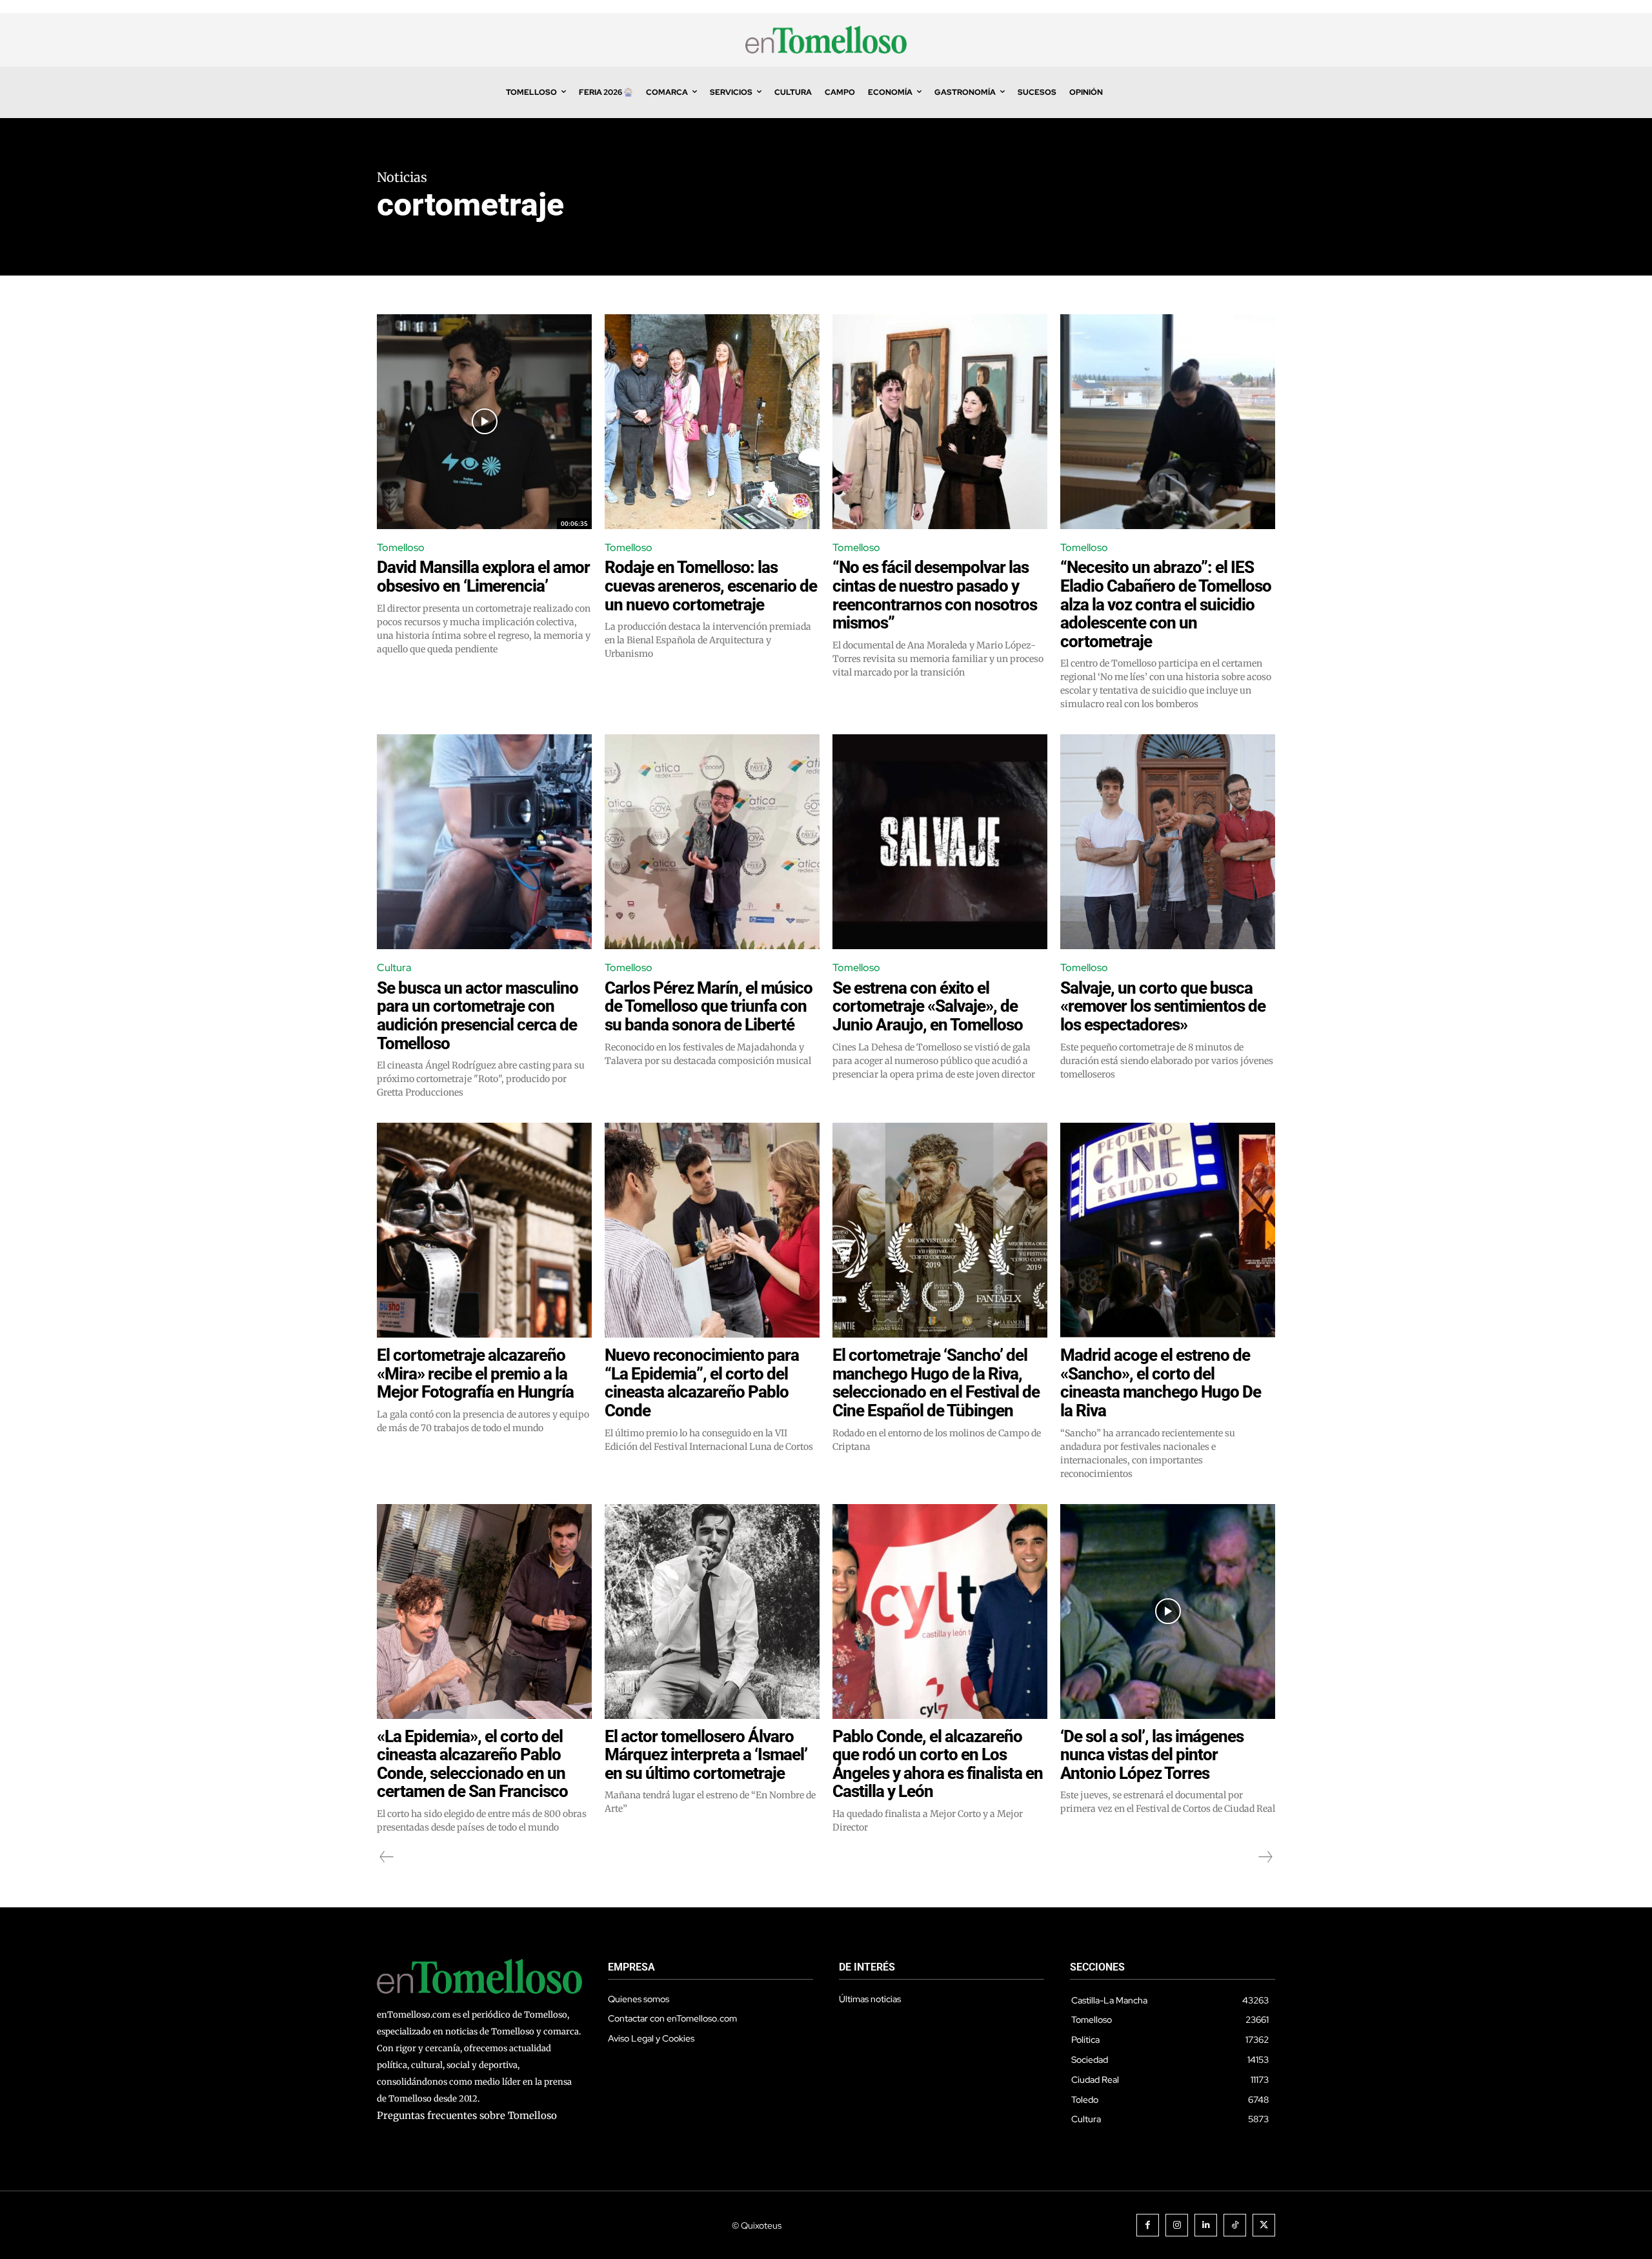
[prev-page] (387, 1857)
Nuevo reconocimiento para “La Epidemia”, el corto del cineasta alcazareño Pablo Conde (702, 1383)
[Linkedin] (1206, 2225)
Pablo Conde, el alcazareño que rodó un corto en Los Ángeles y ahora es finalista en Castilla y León (938, 1764)
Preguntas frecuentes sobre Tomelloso (467, 2115)
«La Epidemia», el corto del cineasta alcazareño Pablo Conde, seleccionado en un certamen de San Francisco (472, 1764)
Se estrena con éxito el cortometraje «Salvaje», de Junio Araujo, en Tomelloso (928, 1006)
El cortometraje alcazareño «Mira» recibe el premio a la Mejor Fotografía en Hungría (475, 1373)
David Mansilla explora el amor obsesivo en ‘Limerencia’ (483, 577)
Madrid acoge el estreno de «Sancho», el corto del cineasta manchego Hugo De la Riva (1161, 1383)
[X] (1264, 2225)
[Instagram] (1177, 2225)
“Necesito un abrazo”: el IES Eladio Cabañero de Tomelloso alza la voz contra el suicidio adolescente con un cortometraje (1166, 604)
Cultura (394, 968)
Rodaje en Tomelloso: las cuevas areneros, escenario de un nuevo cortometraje (711, 586)
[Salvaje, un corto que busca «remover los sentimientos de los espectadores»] (1168, 842)
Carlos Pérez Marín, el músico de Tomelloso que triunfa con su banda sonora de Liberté (709, 1006)
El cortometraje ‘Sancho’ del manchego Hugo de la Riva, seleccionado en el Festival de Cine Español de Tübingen (936, 1383)
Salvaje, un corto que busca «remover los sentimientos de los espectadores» (1163, 1006)
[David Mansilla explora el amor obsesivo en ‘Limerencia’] (484, 422)
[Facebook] (1148, 2225)
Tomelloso (401, 547)
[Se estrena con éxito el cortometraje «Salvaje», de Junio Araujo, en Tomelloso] (940, 842)
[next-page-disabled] (1265, 1857)
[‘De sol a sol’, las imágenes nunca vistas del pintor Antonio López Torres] (1168, 1611)
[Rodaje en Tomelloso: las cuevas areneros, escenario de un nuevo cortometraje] (712, 422)
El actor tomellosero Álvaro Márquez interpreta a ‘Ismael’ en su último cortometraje (706, 1755)
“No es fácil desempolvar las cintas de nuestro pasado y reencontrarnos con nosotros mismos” (935, 595)
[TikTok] (1235, 2225)
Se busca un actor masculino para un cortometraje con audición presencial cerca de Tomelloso (478, 1016)
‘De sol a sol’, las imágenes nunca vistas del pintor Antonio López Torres (1152, 1755)
